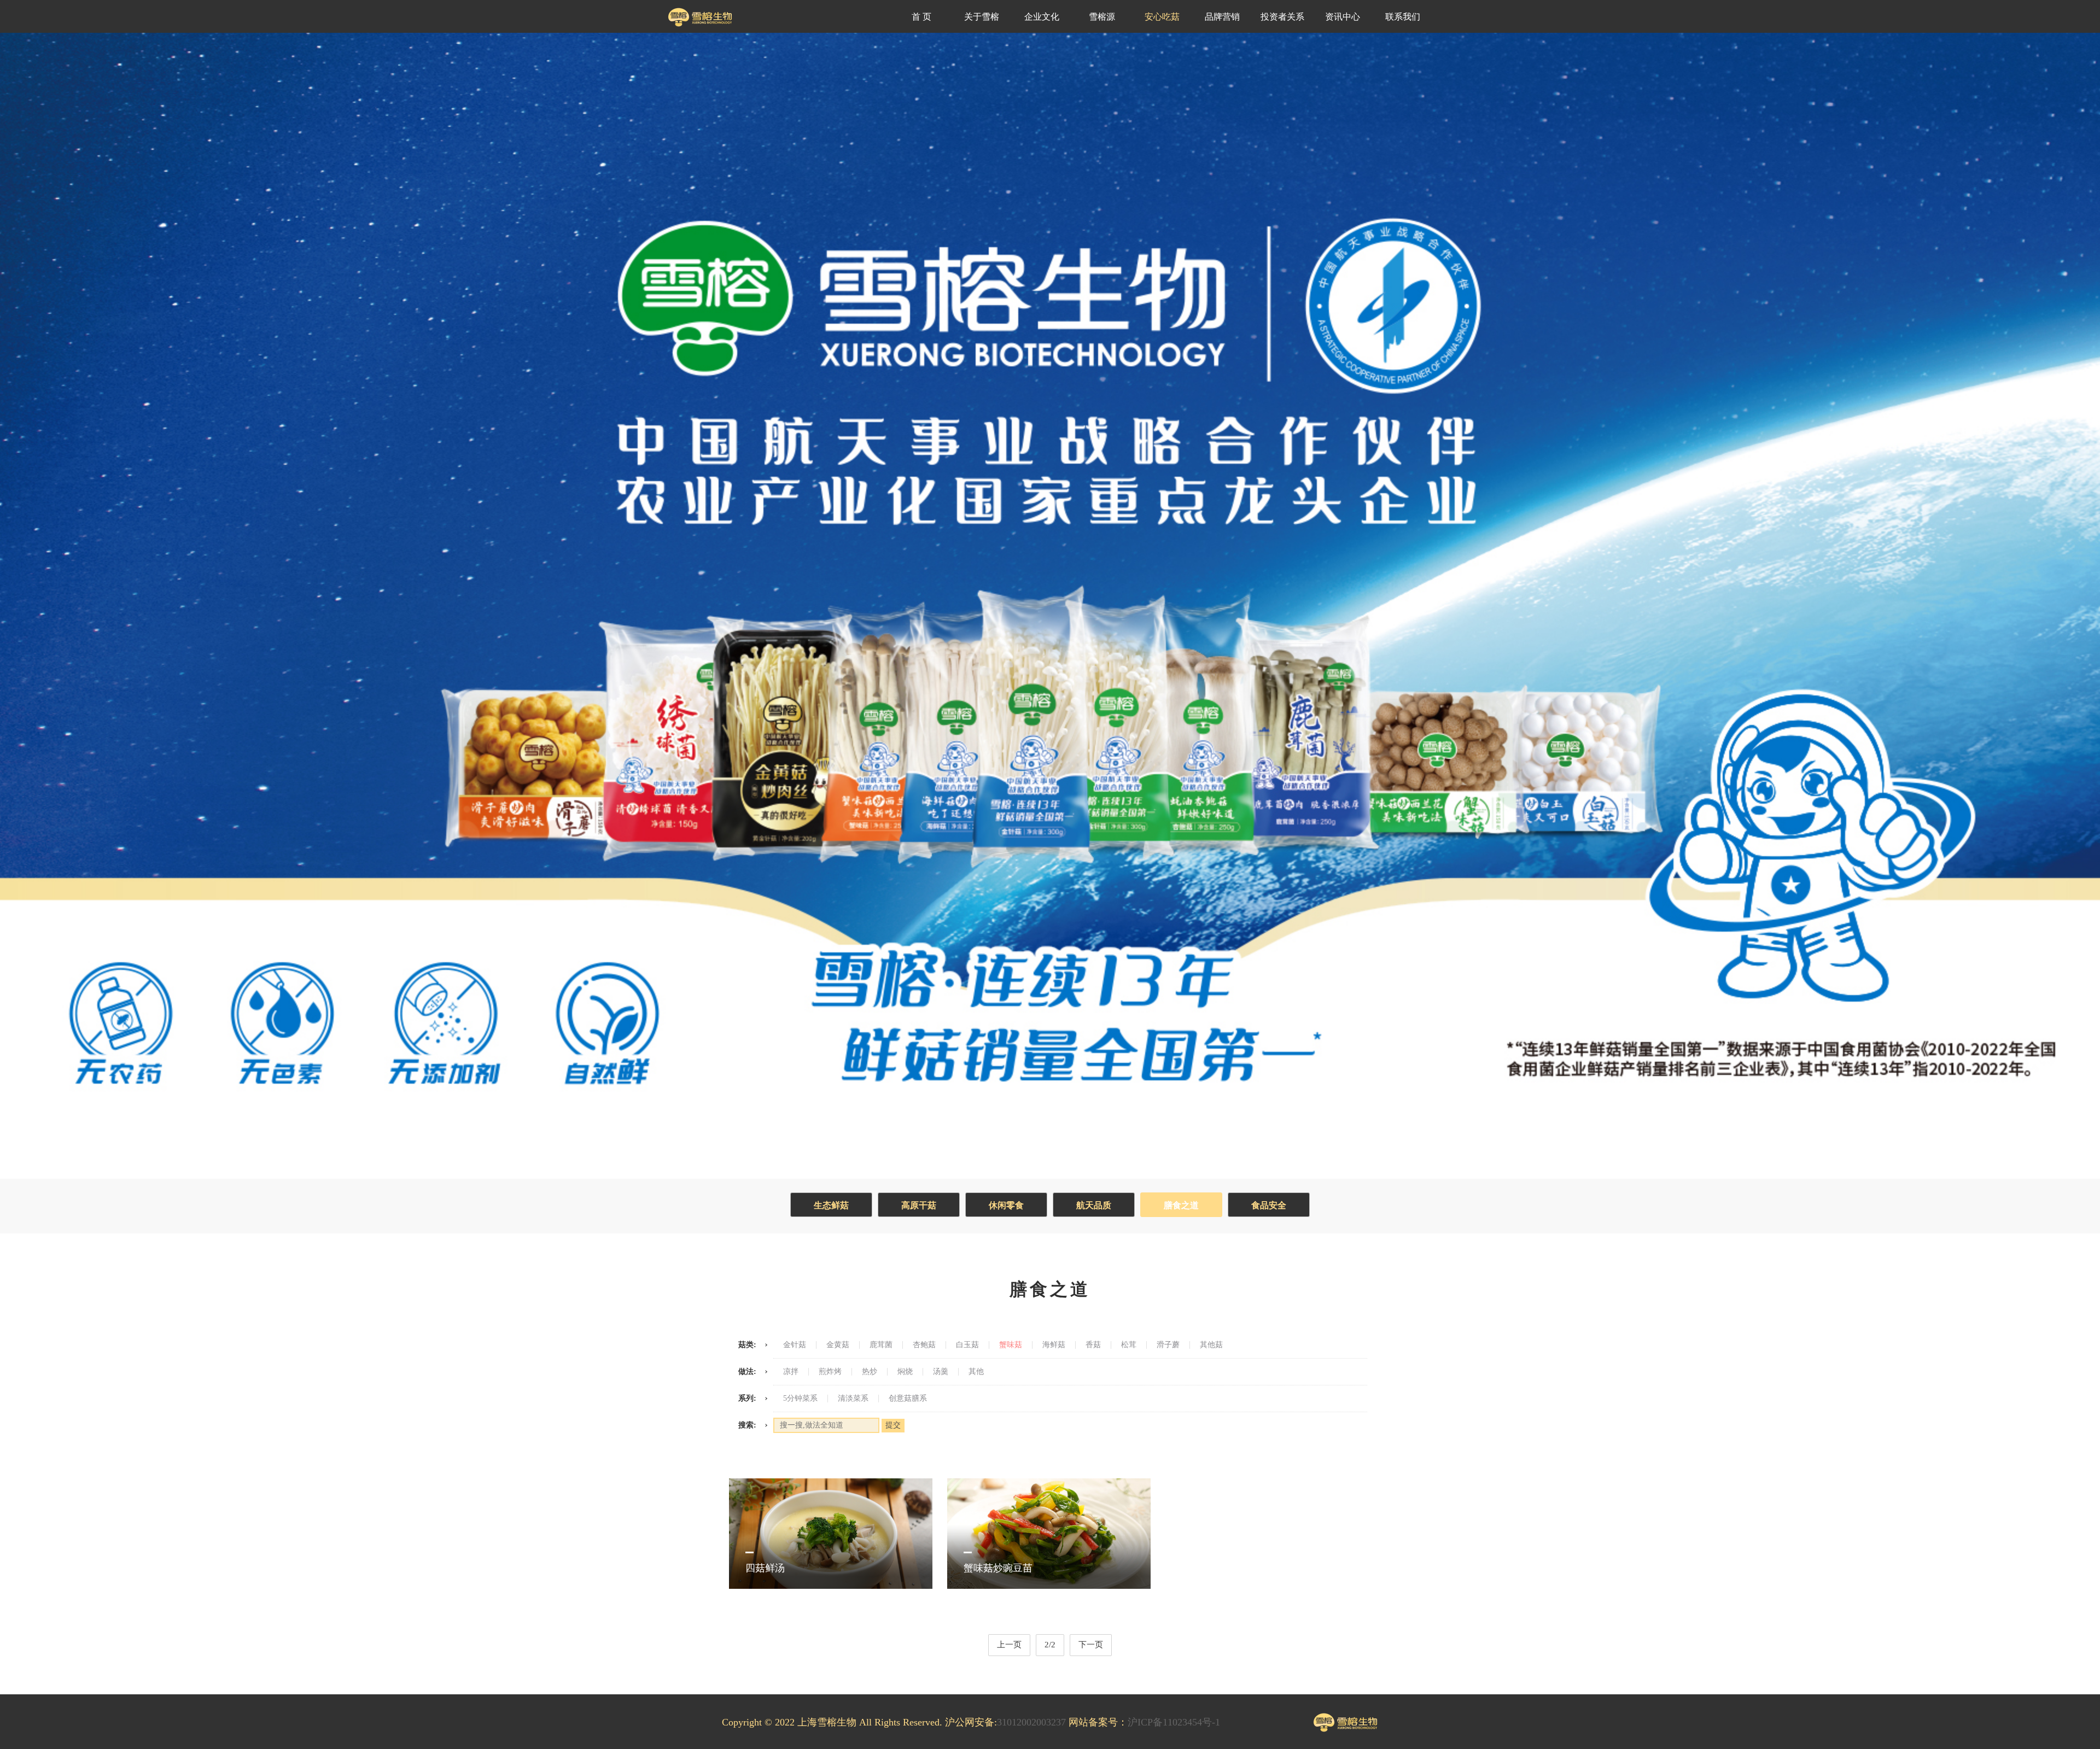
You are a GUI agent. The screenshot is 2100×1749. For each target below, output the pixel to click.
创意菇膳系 (908, 1399)
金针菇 (795, 1345)
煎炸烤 (830, 1372)
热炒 (870, 1372)
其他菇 (1211, 1345)
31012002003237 (1031, 1722)
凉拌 (791, 1372)
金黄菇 (838, 1345)
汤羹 (941, 1372)
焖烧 (905, 1372)
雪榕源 (1102, 17)
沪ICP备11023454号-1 (1174, 1722)
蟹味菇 (1011, 1345)
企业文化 (1042, 17)
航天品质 (1094, 1205)
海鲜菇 (1054, 1345)
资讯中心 (1343, 17)
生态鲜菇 (831, 1205)
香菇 (1093, 1345)
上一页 (1009, 1645)
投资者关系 (1282, 17)
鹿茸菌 (881, 1345)
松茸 (1129, 1345)
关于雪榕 (982, 17)
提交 (893, 1425)
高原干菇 (919, 1205)
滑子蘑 (1168, 1345)
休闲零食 (1006, 1205)
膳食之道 (1181, 1205)
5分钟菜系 (800, 1399)
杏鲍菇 (924, 1345)
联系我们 (1403, 17)
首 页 (921, 17)
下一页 (1091, 1645)
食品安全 (1269, 1205)
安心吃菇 (1162, 17)
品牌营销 (1222, 17)
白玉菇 (967, 1345)
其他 (976, 1372)
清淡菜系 (853, 1399)
